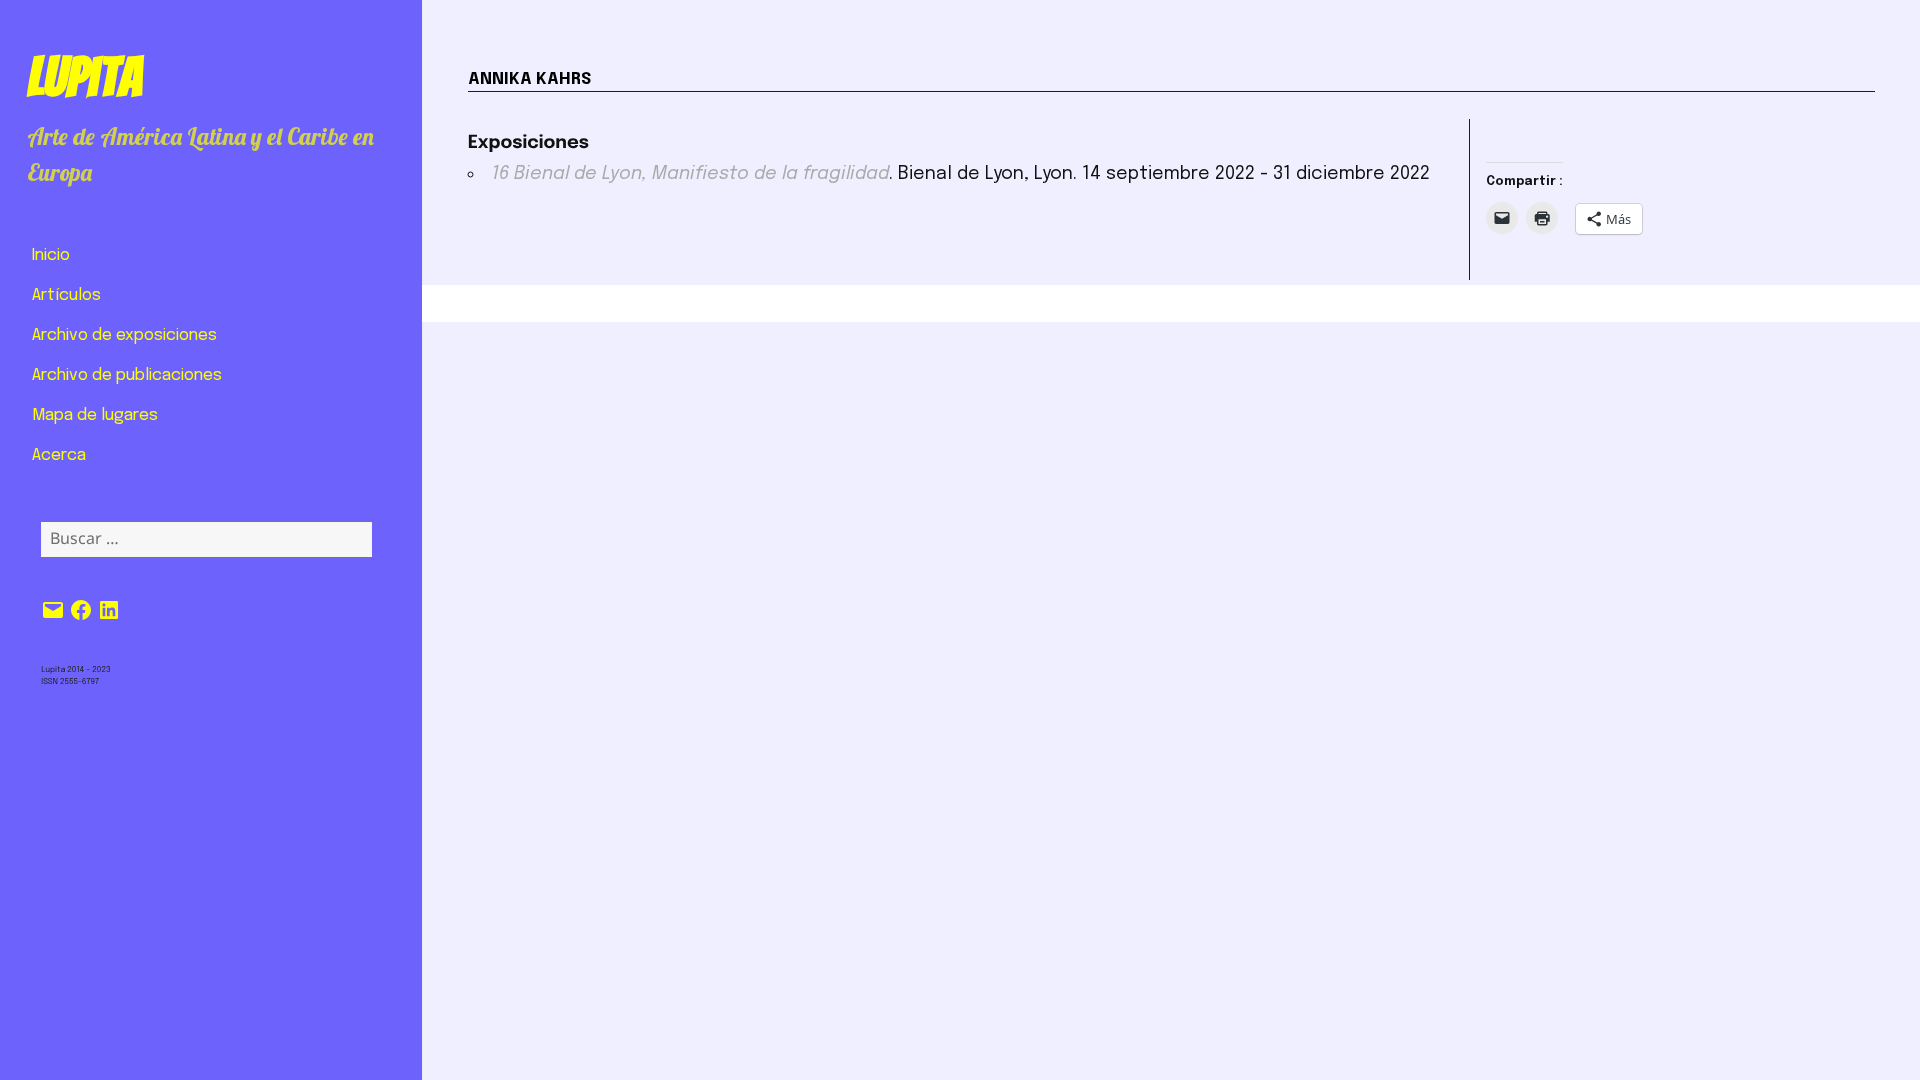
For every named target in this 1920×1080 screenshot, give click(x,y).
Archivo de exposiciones (124, 335)
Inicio (51, 255)
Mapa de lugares (95, 415)
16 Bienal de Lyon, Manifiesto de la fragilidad (690, 174)
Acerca (59, 455)
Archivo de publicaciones (127, 375)
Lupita (84, 77)
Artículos (66, 295)
